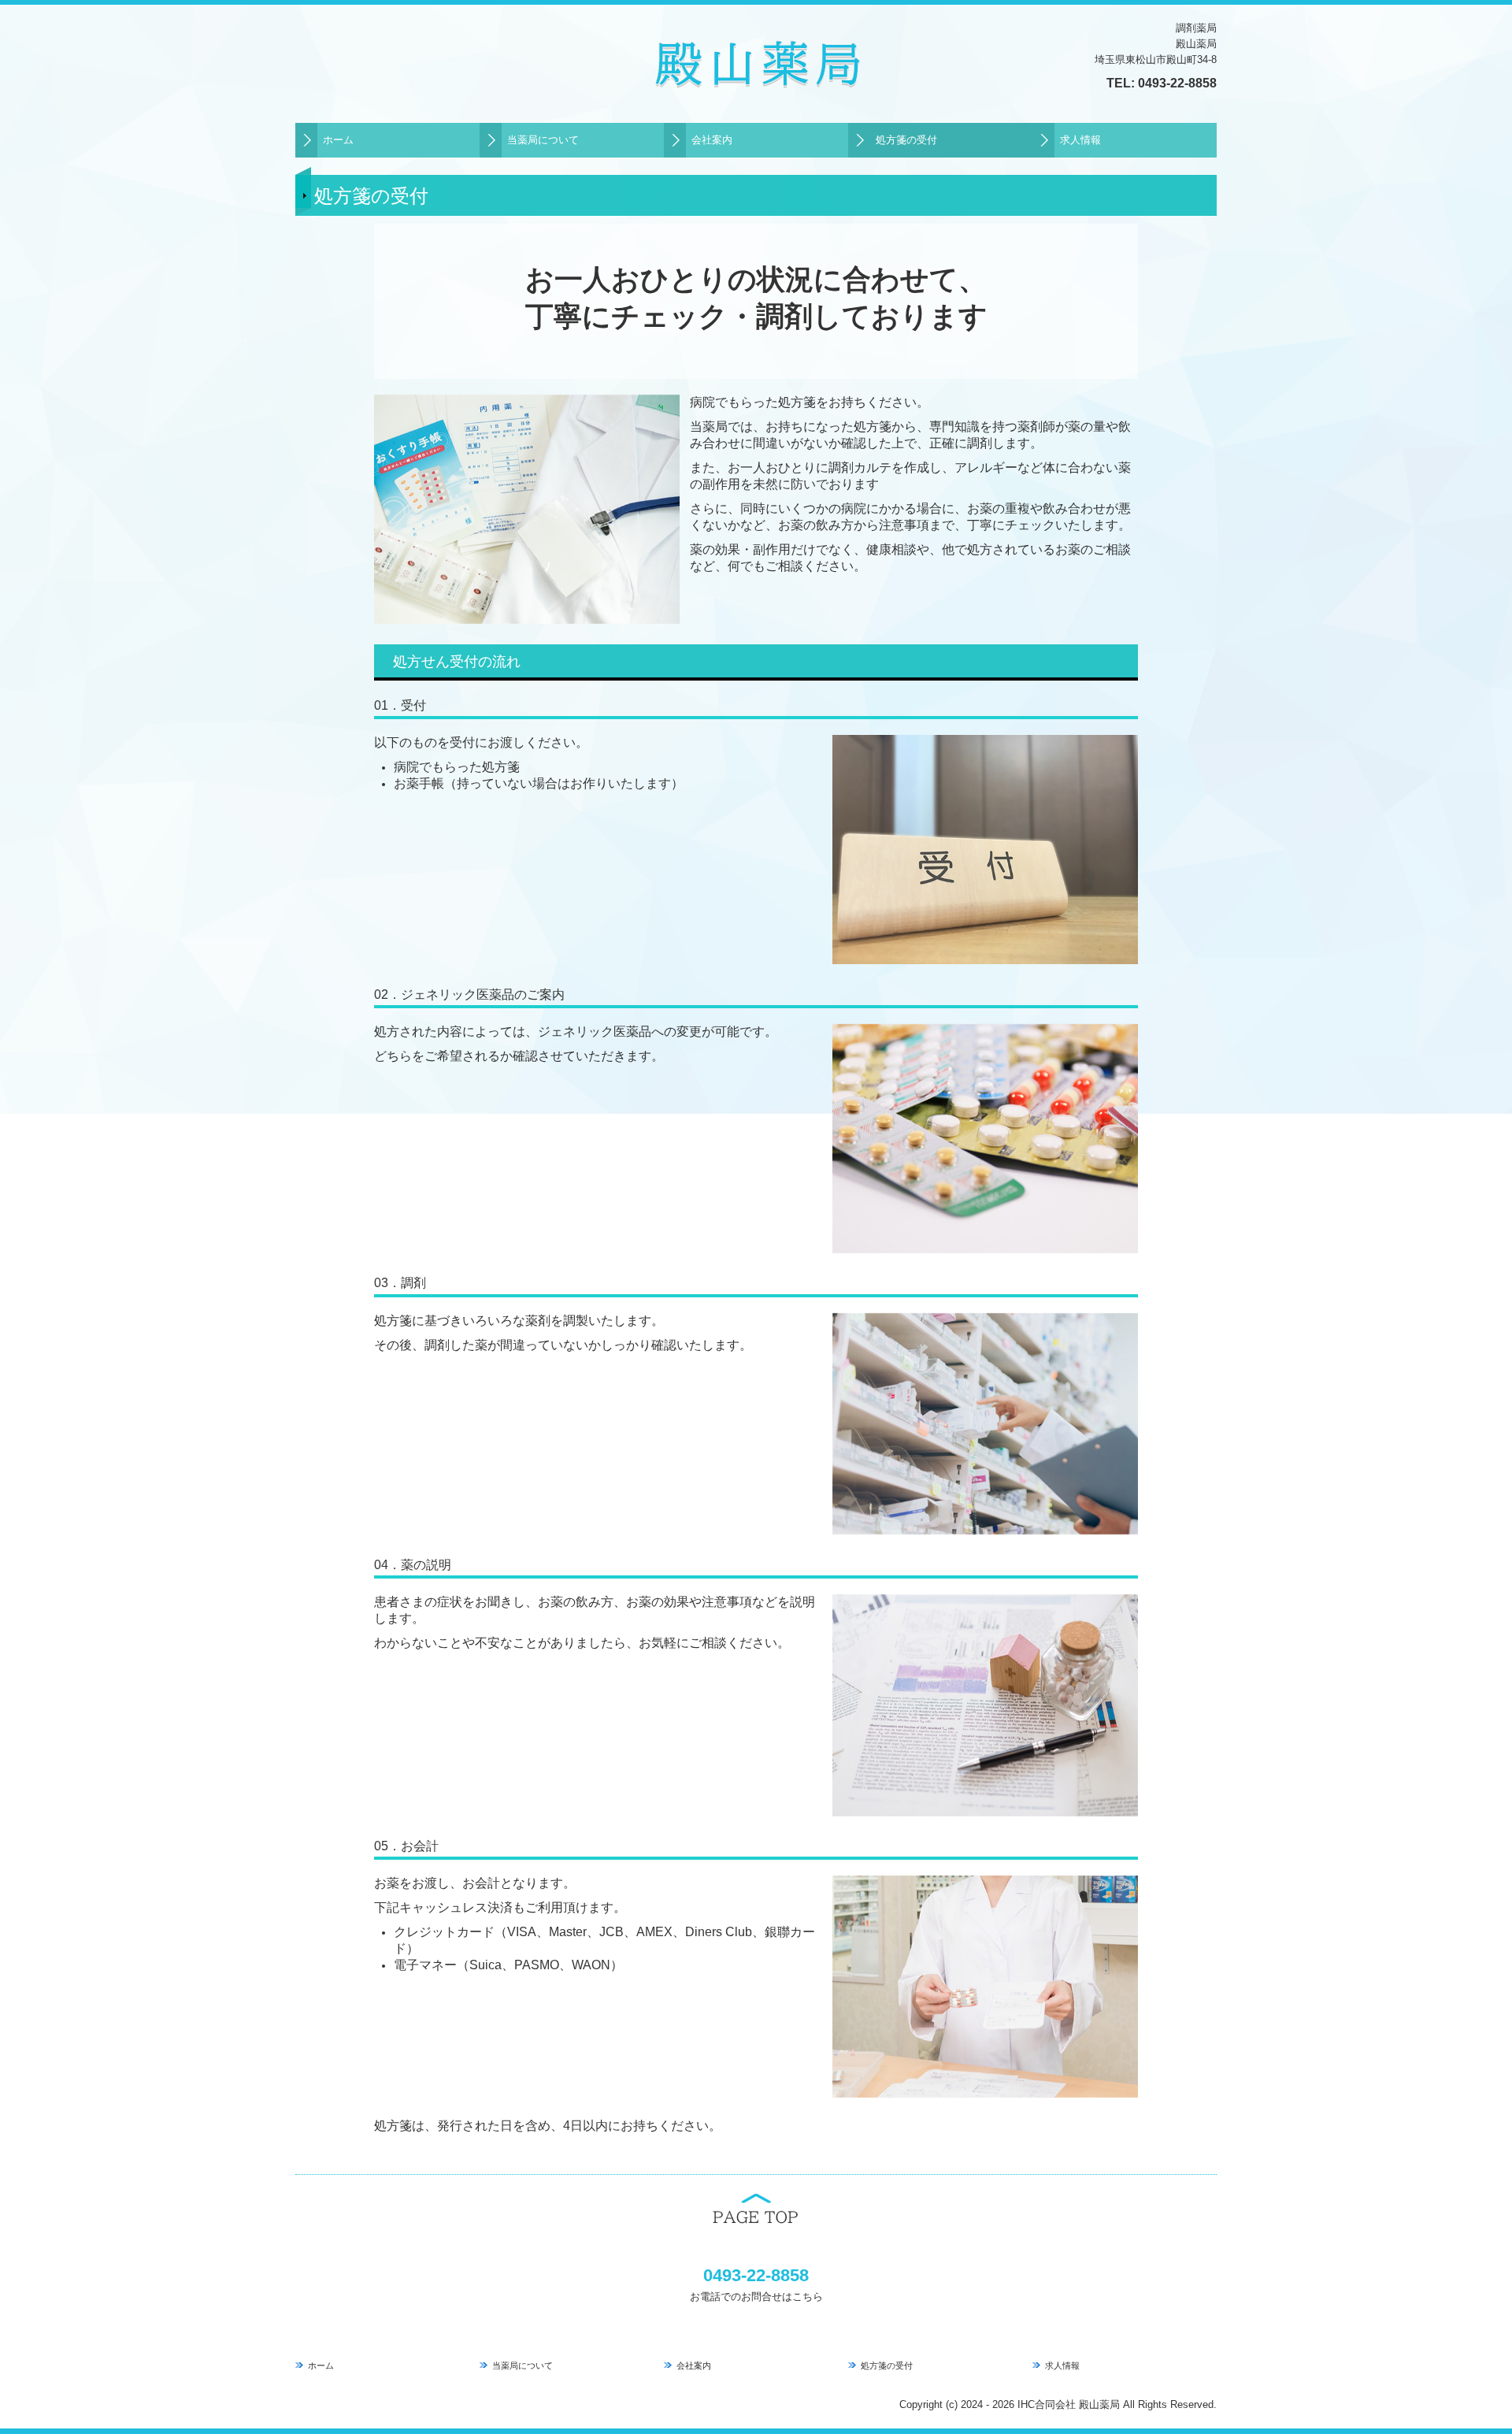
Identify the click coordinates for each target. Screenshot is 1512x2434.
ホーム (338, 140)
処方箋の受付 (906, 140)
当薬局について (543, 140)
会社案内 (712, 140)
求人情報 (1080, 140)
